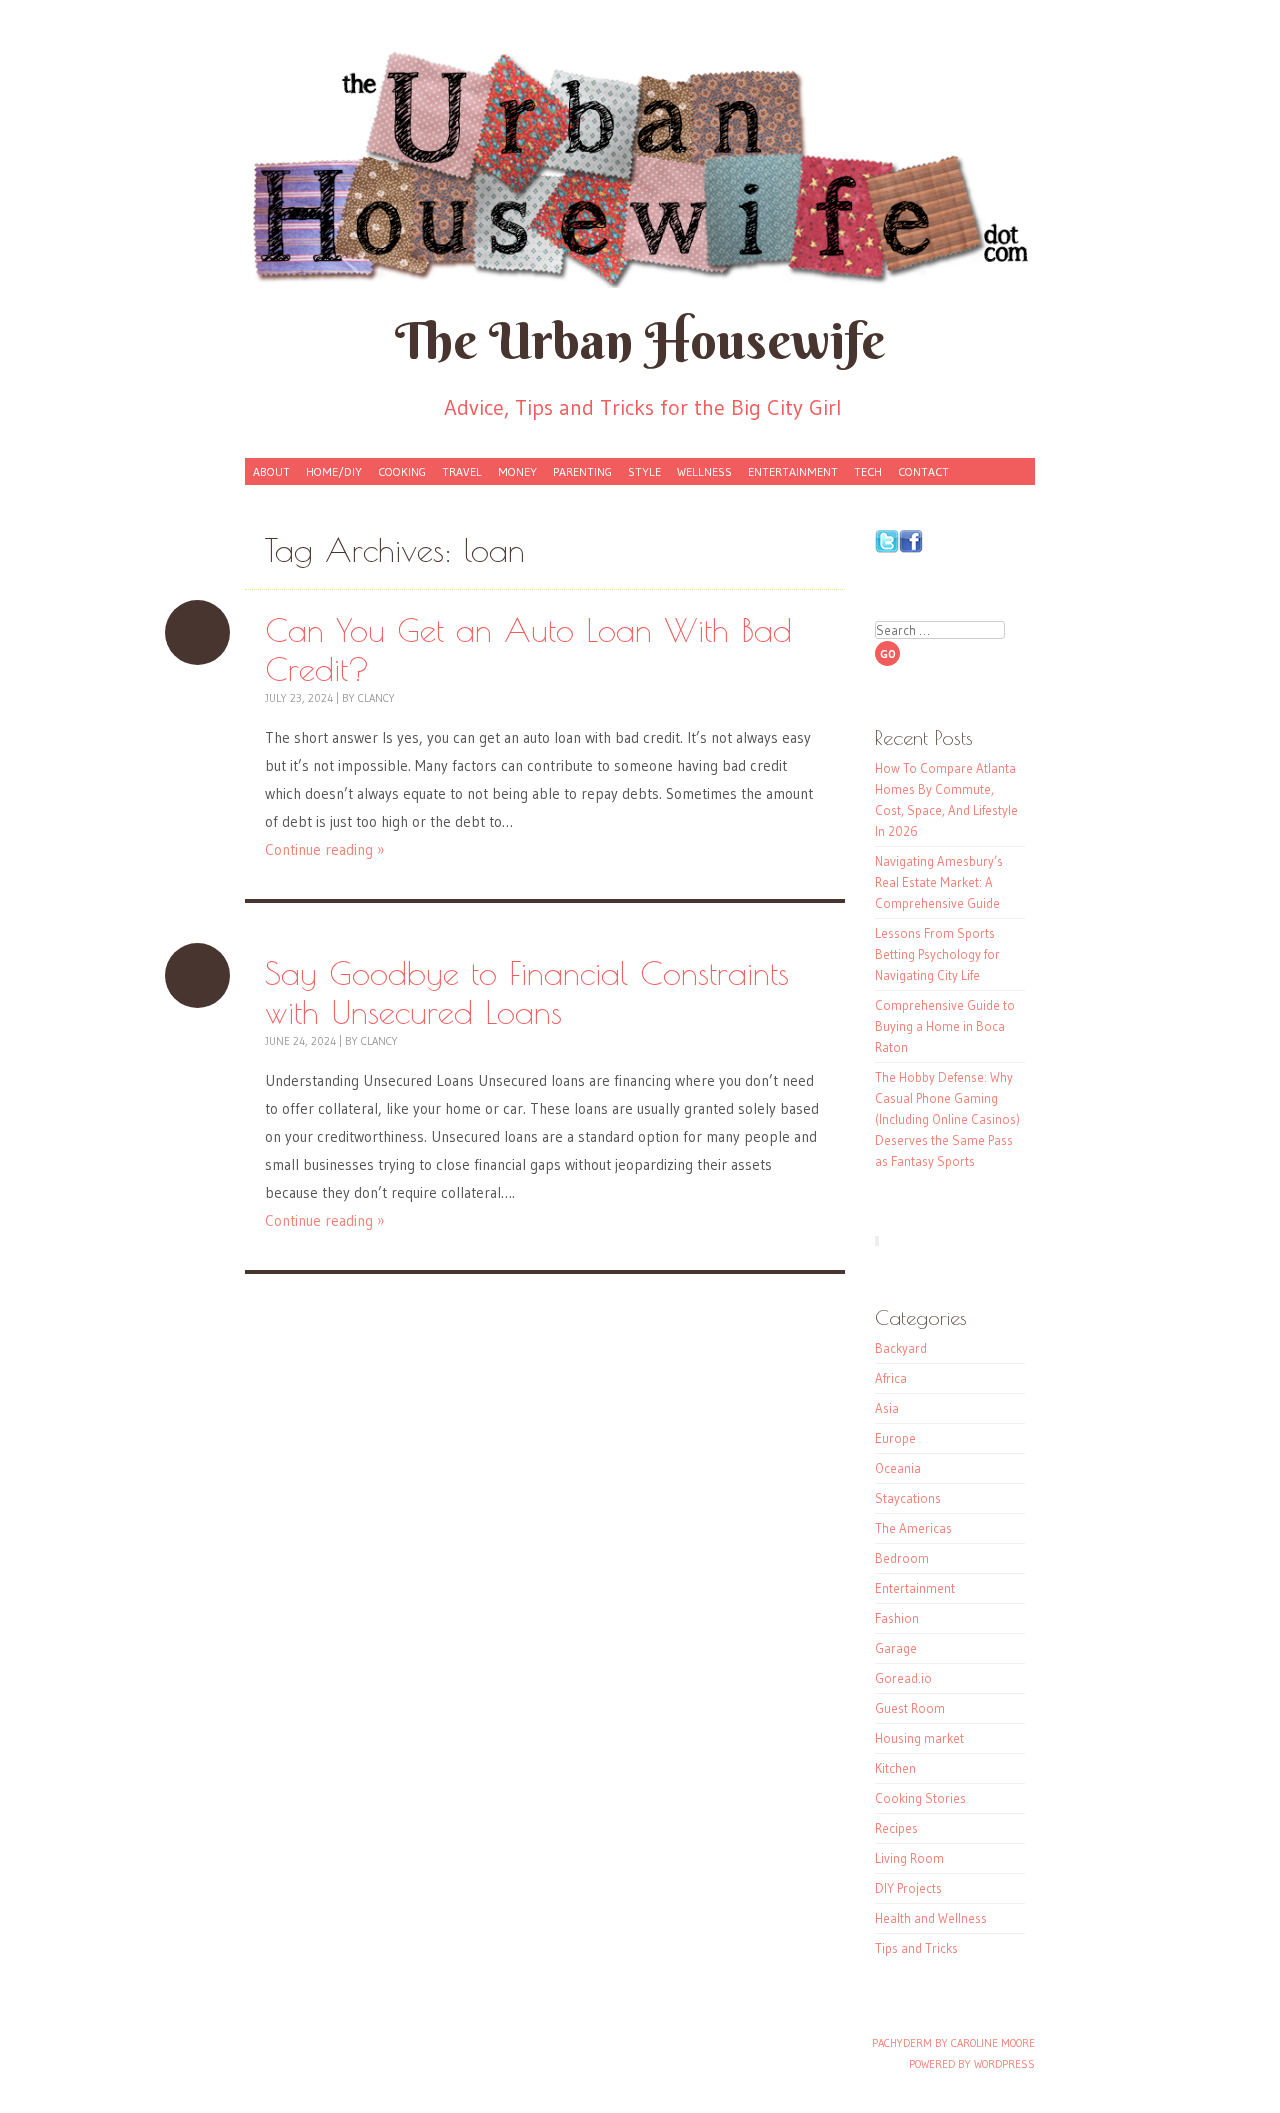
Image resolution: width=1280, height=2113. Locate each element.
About (271, 471)
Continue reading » (325, 849)
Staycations (908, 1498)
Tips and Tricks (916, 1948)
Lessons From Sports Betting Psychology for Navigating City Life (937, 954)
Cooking (402, 471)
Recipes (896, 1828)
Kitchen (895, 1768)
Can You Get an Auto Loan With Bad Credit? (197, 632)
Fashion (897, 1618)
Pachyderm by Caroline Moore (953, 2043)
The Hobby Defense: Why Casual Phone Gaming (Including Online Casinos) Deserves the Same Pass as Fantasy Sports (947, 1119)
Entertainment (793, 471)
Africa (891, 1378)
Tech (868, 471)
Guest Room (910, 1708)
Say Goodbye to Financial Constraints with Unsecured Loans (197, 975)
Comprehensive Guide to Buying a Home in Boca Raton (945, 1026)
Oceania (898, 1468)
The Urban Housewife (640, 340)
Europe (895, 1438)
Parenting (582, 471)
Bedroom (902, 1558)
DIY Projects (908, 1888)
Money (517, 471)
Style (644, 471)
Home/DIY (334, 471)
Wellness (704, 471)
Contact (923, 471)
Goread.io (903, 1678)
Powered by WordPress (972, 2064)
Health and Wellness (931, 1918)
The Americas (913, 1528)
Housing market (919, 1738)
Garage (896, 1648)
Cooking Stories (920, 1798)
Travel (462, 471)
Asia (887, 1408)
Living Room (909, 1858)
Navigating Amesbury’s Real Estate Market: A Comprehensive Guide (939, 882)
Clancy (376, 698)
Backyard (901, 1348)
